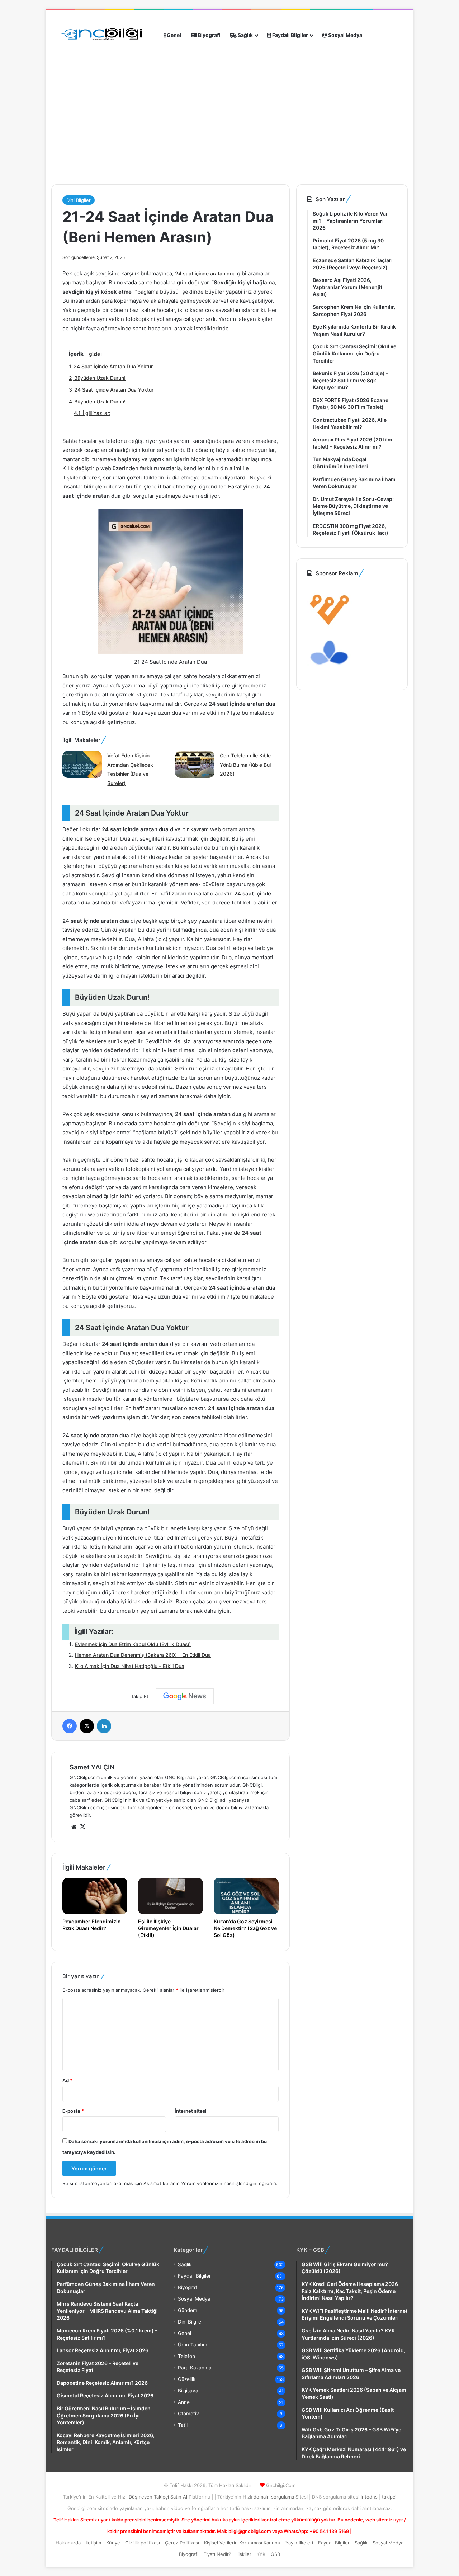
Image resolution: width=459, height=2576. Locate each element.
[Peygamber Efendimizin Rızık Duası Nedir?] (95, 1896)
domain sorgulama (275, 2497)
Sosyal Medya (345, 35)
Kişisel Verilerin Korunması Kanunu (242, 2543)
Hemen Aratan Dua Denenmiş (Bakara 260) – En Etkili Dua (143, 1655)
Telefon (186, 2356)
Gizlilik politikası (143, 2543)
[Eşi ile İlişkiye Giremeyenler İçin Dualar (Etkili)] (171, 1896)
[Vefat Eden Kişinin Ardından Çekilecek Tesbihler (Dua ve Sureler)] (82, 765)
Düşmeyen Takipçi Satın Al (159, 2497)
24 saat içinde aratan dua (205, 273)
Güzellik (187, 2379)
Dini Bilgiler (79, 200)
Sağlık (245, 35)
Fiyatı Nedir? (217, 2554)
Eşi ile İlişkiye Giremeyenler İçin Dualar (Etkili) (168, 1928)
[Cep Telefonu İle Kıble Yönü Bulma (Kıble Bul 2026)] (195, 765)
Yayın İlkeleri (299, 2543)
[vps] (330, 675)
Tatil (183, 2425)
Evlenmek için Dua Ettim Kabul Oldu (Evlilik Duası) (133, 1644)
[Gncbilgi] (105, 35)
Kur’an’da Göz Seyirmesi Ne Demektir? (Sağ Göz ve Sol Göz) (245, 1928)
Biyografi (209, 35)
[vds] (330, 627)
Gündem (188, 2310)
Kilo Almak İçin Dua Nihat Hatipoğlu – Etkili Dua (130, 1666)
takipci (389, 2497)
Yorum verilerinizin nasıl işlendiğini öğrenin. (229, 2183)
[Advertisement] (180, 150)
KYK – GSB (268, 2554)
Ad (67, 2080)
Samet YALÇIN (92, 1767)
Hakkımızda (68, 2543)
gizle (94, 354)
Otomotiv (188, 2414)
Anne (184, 2402)
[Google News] (185, 1696)
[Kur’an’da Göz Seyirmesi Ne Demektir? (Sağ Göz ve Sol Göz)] (246, 1896)
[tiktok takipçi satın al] (229, 94)
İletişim (93, 2543)
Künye (113, 2543)
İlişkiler (244, 2554)
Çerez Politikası (182, 2543)
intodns (370, 2497)
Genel (173, 35)
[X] (82, 1827)
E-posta (73, 2111)
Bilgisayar (189, 2391)
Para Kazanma (195, 2368)
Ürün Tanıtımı (193, 2345)
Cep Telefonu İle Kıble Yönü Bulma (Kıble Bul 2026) (245, 765)
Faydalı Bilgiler (290, 35)
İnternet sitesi (191, 2111)
